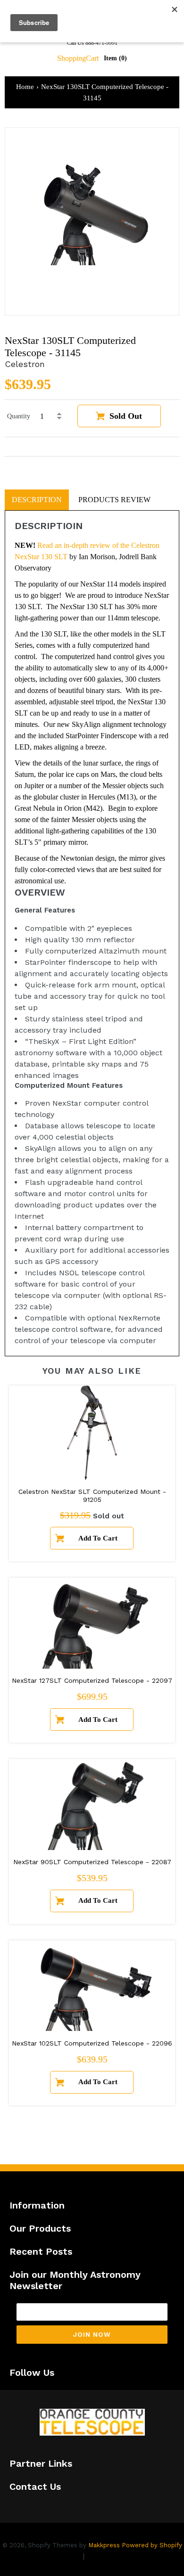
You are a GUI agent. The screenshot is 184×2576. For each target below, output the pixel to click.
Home (25, 87)
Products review (114, 500)
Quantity (19, 416)
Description (37, 500)
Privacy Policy (55, 2556)
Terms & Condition (120, 2556)
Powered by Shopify (152, 2545)
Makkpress (104, 2545)
